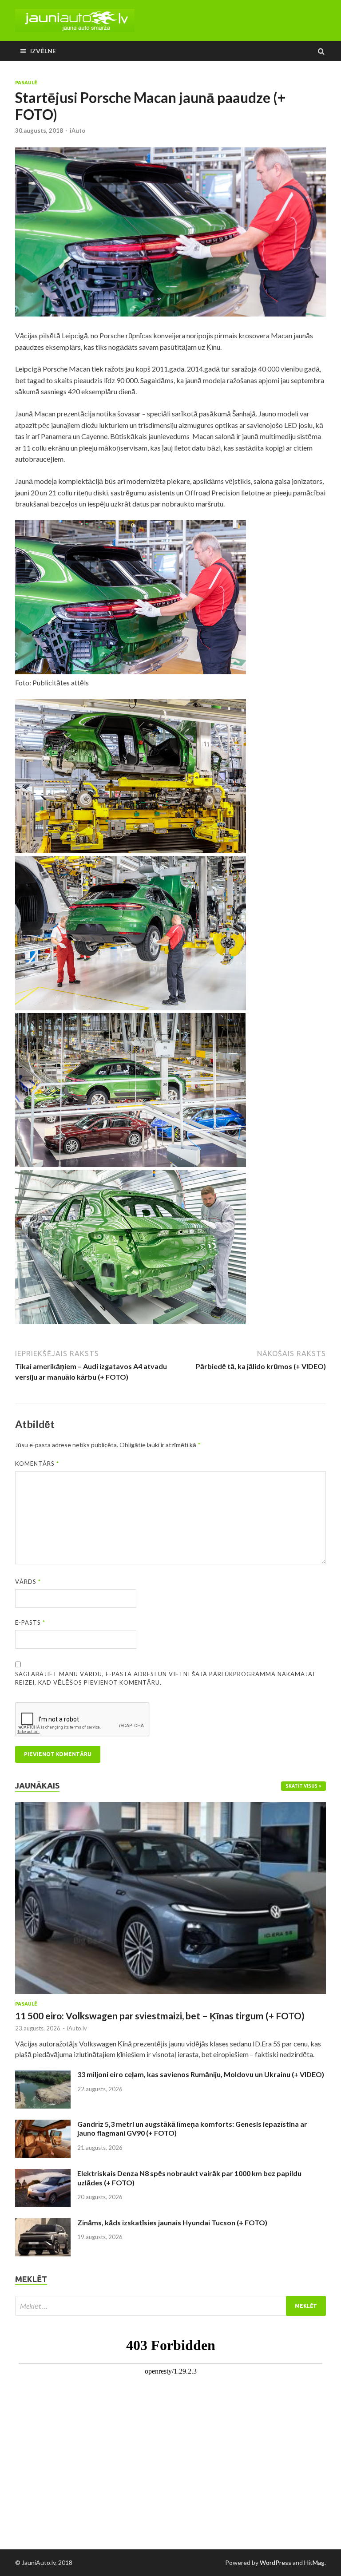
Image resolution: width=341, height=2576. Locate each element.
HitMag (314, 2562)
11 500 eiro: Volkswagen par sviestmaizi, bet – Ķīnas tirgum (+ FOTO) (160, 2016)
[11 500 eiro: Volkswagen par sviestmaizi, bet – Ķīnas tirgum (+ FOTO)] (170, 1807)
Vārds (28, 1582)
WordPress (276, 2562)
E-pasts (30, 1622)
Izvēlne (43, 51)
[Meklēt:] (170, 2306)
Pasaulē (26, 83)
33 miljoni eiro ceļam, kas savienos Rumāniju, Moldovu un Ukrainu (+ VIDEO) (201, 2074)
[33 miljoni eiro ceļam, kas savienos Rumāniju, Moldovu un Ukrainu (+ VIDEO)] (43, 2075)
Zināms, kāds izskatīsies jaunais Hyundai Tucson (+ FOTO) (172, 2222)
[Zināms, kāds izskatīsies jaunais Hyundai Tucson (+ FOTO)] (43, 2223)
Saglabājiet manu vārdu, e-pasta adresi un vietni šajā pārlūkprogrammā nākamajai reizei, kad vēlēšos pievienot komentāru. (165, 1678)
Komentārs (37, 1464)
